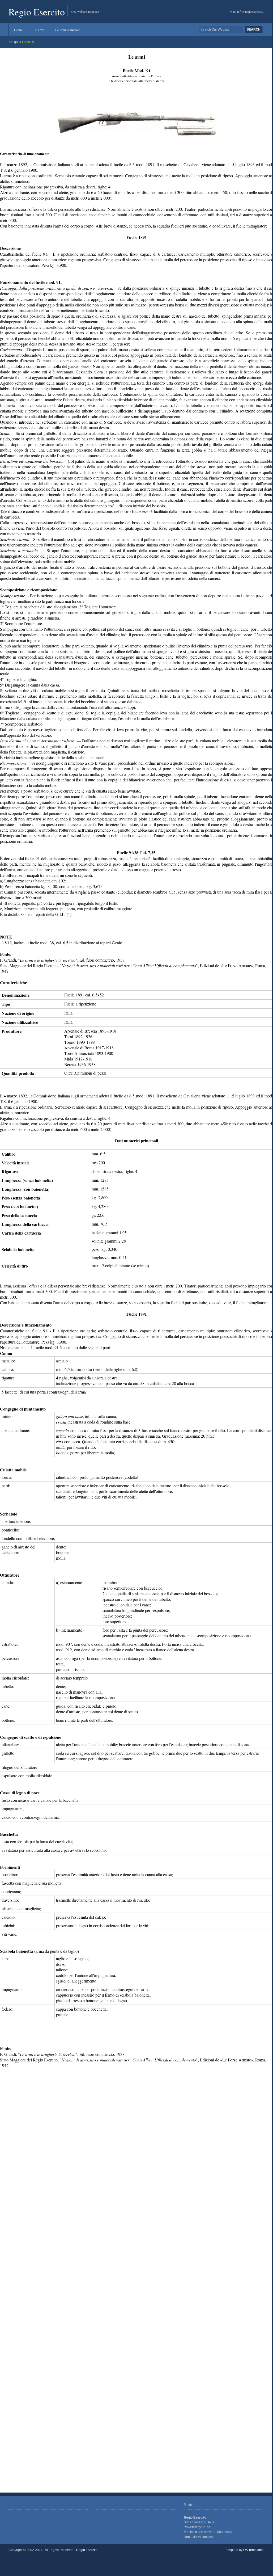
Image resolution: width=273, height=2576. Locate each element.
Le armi (39, 30)
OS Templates (253, 2550)
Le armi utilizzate (68, 30)
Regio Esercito (37, 12)
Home (18, 30)
